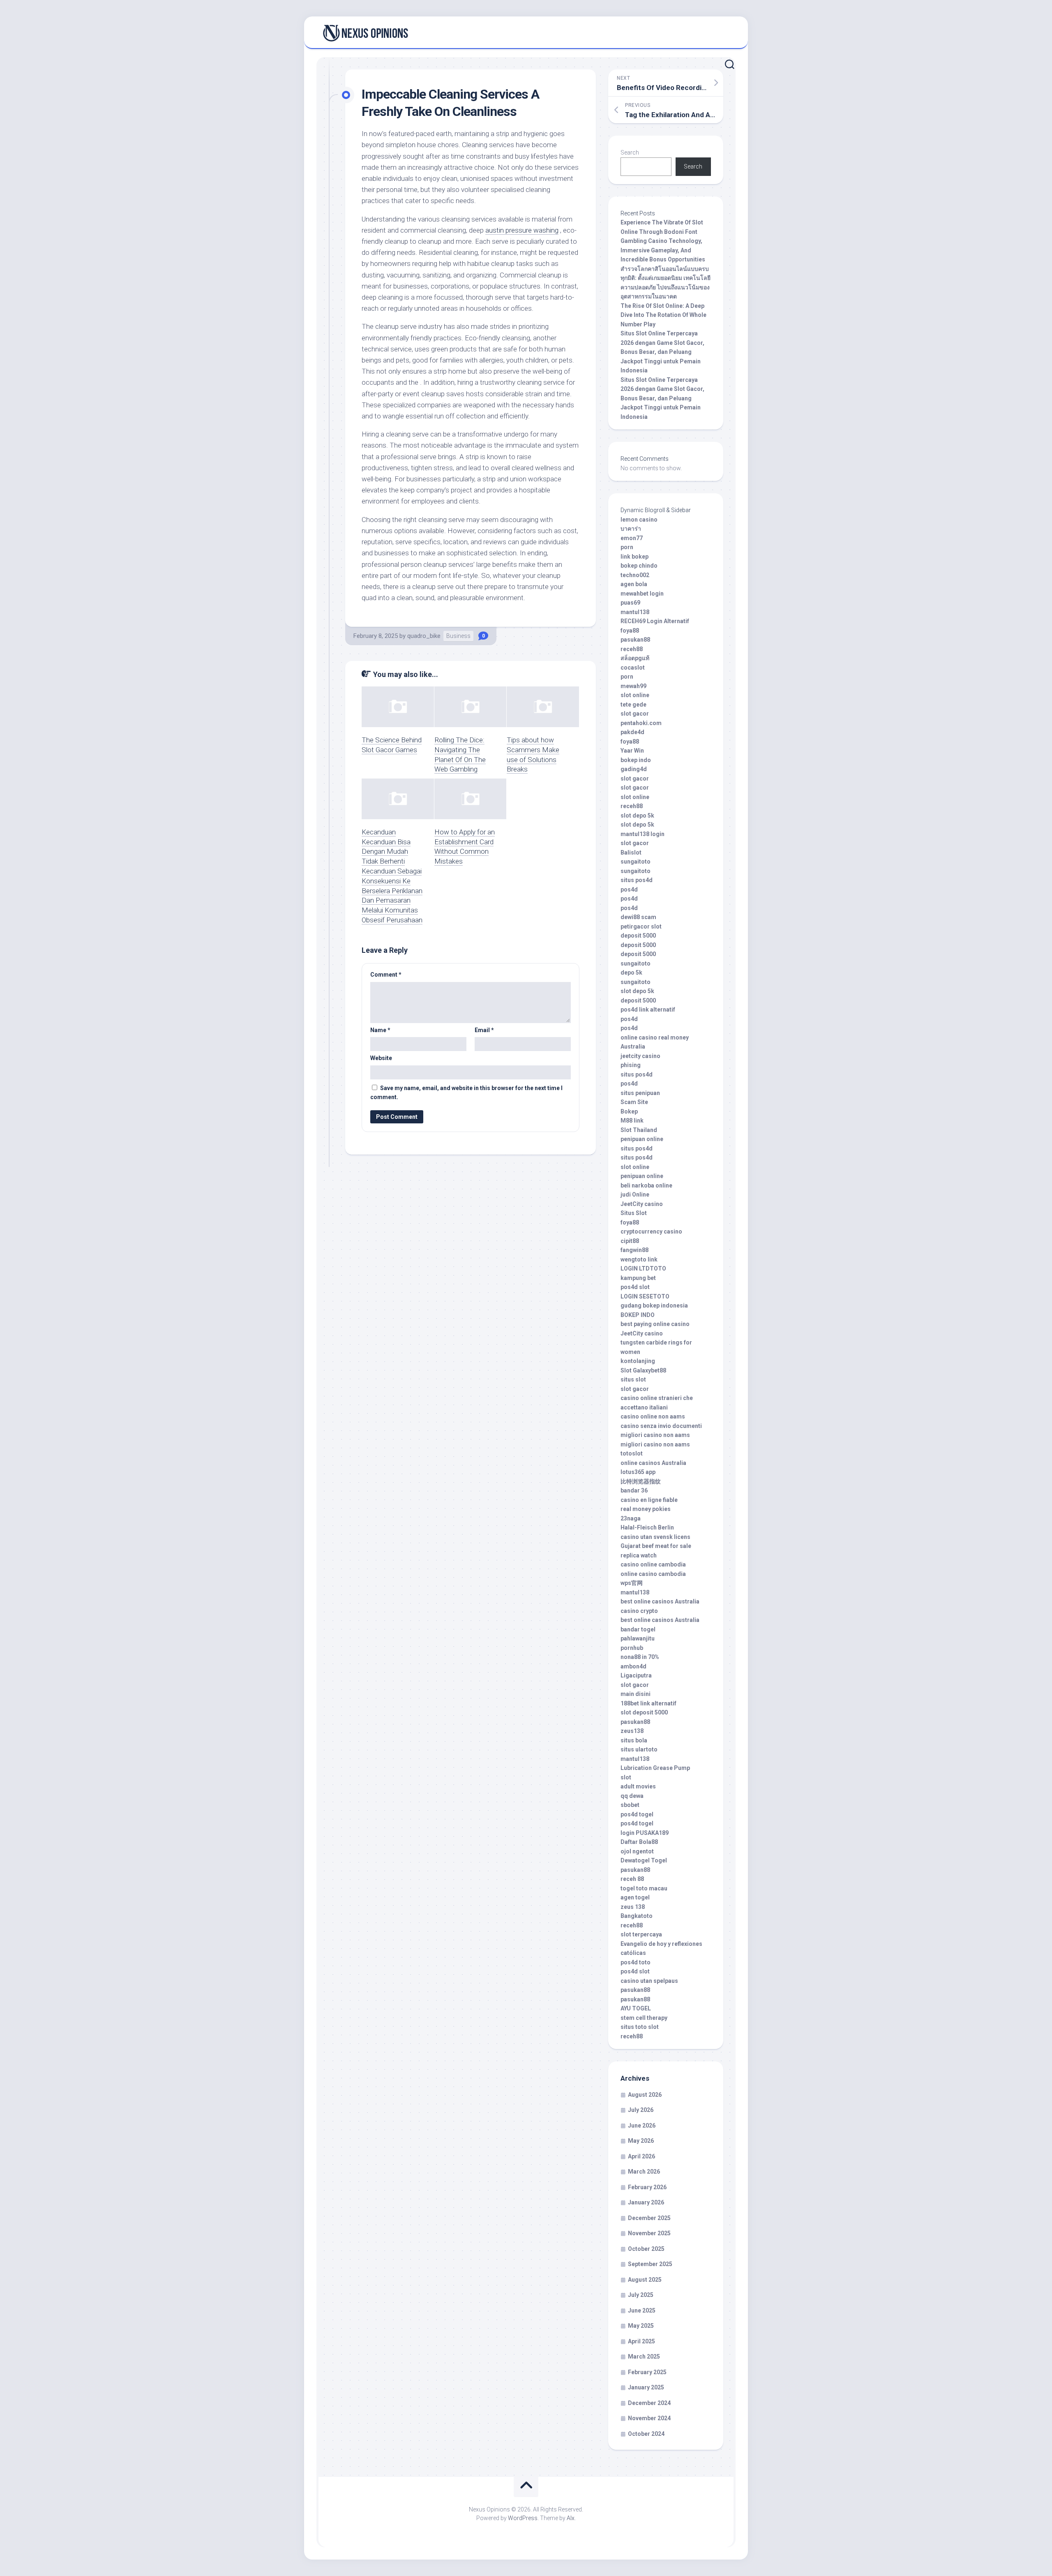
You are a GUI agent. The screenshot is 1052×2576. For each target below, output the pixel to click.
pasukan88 (635, 640)
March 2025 (644, 2357)
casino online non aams (653, 1416)
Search (630, 152)
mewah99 (633, 686)
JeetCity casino (642, 1204)
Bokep (629, 1111)
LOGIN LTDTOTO (643, 1268)
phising (631, 1065)
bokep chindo (639, 566)
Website (381, 1058)
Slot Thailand (639, 1130)
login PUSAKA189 (645, 1833)
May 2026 (641, 2141)
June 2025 (642, 2310)
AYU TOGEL (636, 2008)
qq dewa (632, 1796)
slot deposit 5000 (644, 1712)
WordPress (523, 2518)
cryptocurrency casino (651, 1231)
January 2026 (646, 2202)
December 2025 (649, 2218)
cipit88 (630, 1241)
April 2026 (641, 2156)
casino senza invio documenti (661, 1426)
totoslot (632, 1453)
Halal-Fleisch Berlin (647, 1527)
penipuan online (642, 1139)
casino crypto (639, 1611)
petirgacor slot (641, 926)
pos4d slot (635, 1287)
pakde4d (632, 732)
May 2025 (641, 2326)
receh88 (632, 649)
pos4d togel (637, 1814)
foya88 (630, 631)
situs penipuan (640, 1093)
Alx (571, 2518)
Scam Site (634, 1102)
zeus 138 (633, 1907)
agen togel (635, 1897)
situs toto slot (640, 2027)
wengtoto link (639, 1259)
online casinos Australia (653, 1463)
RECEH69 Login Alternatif (655, 621)
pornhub (632, 1648)
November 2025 (649, 2233)
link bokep (634, 557)
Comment (386, 975)
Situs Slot (634, 1213)
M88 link (632, 1121)
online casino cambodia (653, 1574)
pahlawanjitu (638, 1638)
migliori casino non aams (655, 1435)
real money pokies (646, 1509)
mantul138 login (643, 834)
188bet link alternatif (648, 1703)
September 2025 (650, 2264)
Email (484, 1030)
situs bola (634, 1740)
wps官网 (632, 1583)
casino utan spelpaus (649, 1981)
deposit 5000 (638, 936)
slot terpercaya (641, 1934)
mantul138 (635, 612)
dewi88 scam (638, 917)
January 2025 (646, 2387)
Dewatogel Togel (644, 1860)
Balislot (631, 853)
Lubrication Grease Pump (655, 1768)
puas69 (630, 603)
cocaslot (633, 668)
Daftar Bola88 (639, 1842)
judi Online (635, 1194)
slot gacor (635, 714)
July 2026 (641, 2110)
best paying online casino (655, 1324)
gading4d (634, 769)
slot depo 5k (637, 816)
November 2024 (649, 2418)
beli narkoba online (646, 1185)
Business (458, 636)
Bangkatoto (637, 1916)
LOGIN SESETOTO (645, 1296)
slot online (635, 695)
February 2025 (647, 2372)
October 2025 (646, 2249)
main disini (636, 1694)
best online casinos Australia (660, 1601)
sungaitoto (636, 862)
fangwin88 (634, 1250)
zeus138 (632, 1731)
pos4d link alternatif (648, 1010)
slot (626, 1777)
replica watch (639, 1555)
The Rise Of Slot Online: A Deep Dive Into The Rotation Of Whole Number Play (663, 315)
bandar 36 (634, 1490)
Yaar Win (632, 751)
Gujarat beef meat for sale (656, 1546)
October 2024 (646, 2434)
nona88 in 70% (640, 1657)
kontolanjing (638, 1361)
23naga (631, 1518)
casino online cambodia (653, 1564)
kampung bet (638, 1278)
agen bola (634, 584)
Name (380, 1030)
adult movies (638, 1786)
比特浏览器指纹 (641, 1481)
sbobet (630, 1805)
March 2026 (644, 2172)
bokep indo (636, 760)
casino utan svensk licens (655, 1537)
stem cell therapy (644, 2018)
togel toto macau (644, 1888)
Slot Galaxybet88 (643, 1370)
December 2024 (649, 2403)
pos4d (629, 889)
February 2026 (647, 2187)
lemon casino (639, 520)
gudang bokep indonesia (654, 1305)
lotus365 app (638, 1472)
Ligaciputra (636, 1675)
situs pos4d (637, 880)
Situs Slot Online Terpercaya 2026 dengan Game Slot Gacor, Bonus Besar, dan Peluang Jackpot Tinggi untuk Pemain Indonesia (662, 352)
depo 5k (631, 973)
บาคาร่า (631, 529)
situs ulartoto (639, 1749)
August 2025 (645, 2280)
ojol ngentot (637, 1851)
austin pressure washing (522, 230)
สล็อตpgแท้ (635, 658)
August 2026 (645, 2095)
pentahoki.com (641, 723)
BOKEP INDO (638, 1315)
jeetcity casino (640, 1056)
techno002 (635, 575)
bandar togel (638, 1629)
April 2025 (641, 2341)
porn (627, 547)
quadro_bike (424, 636)
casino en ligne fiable (649, 1500)
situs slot (633, 1379)
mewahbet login (642, 594)
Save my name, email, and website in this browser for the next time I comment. (466, 1093)
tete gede (633, 705)
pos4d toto (636, 1962)
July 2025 (641, 2295)
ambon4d (633, 1666)
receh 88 (632, 1879)
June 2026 (642, 2125)
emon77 (632, 538)
